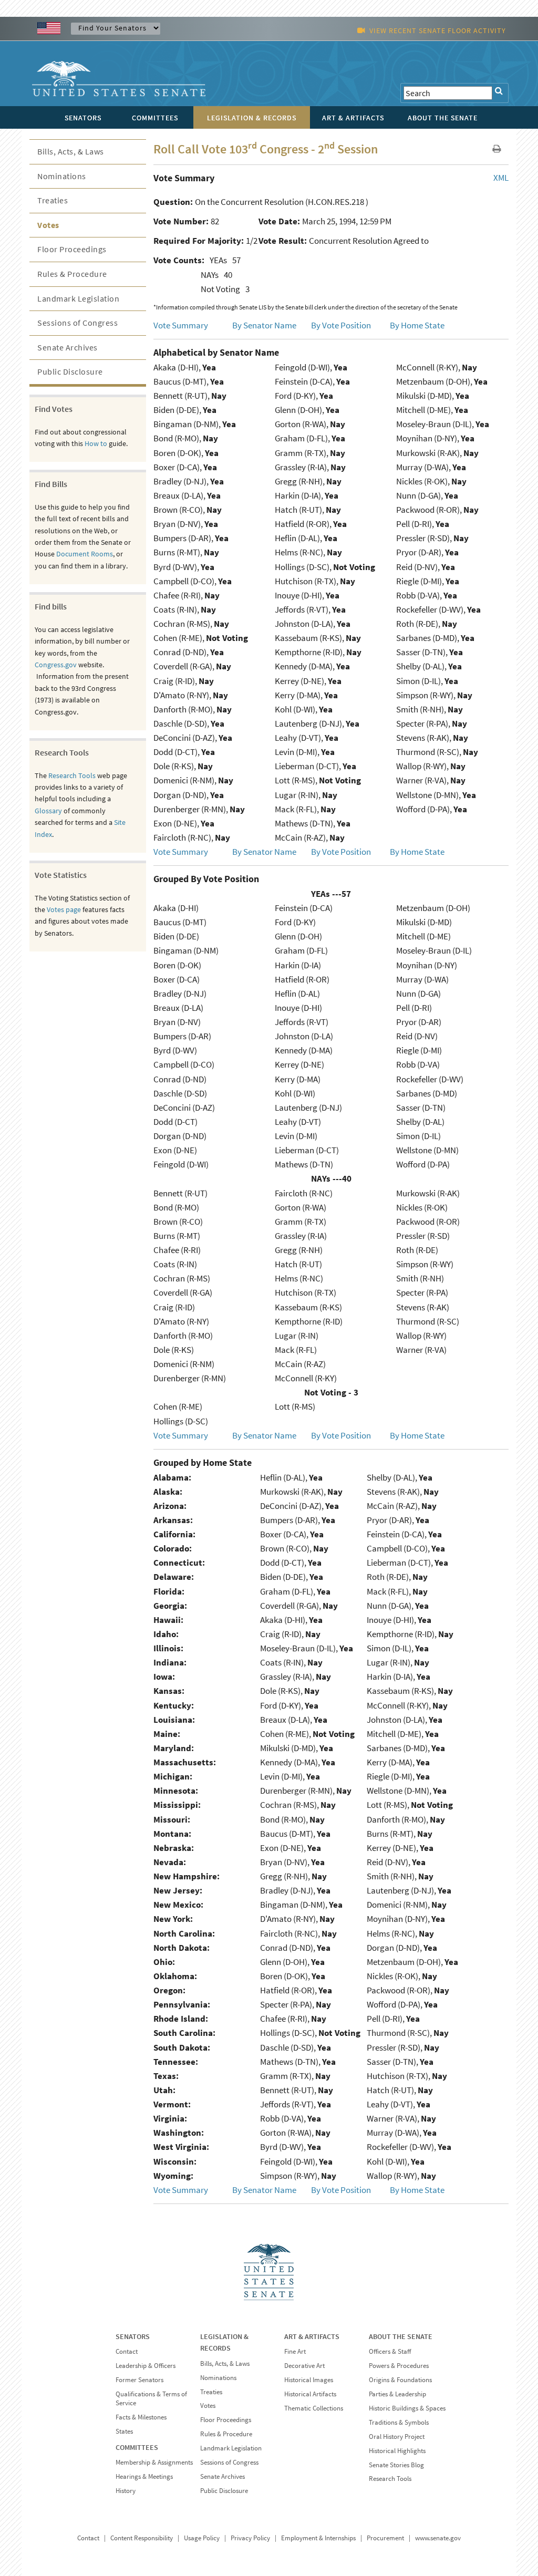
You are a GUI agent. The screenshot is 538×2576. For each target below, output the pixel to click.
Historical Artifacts (310, 2394)
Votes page (64, 909)
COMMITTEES (137, 2447)
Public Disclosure (70, 371)
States (124, 2431)
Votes (48, 225)
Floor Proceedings (72, 249)
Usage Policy (202, 2538)
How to (96, 443)
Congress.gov (56, 665)
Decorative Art (304, 2366)
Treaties (53, 200)
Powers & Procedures (399, 2366)
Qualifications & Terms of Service (151, 2398)
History (126, 2491)
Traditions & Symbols (399, 2422)
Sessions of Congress (77, 323)
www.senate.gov (438, 2538)
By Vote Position (341, 325)
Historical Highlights (397, 2451)
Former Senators (139, 2380)
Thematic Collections (314, 2408)
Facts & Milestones (141, 2417)
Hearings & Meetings (144, 2476)
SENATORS (133, 2336)
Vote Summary (181, 325)
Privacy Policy (250, 2538)
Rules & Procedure (72, 274)
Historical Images (309, 2380)
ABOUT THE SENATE (401, 2336)
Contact (127, 2351)
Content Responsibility (142, 2538)
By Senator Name (264, 325)
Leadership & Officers (146, 2366)
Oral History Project (397, 2437)
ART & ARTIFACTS (312, 2336)
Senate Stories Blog (396, 2465)
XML (501, 178)
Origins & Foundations (400, 2380)
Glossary (48, 811)
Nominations (62, 176)
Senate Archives (68, 347)
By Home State (417, 325)
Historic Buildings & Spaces (407, 2408)
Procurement (385, 2538)
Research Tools (72, 775)
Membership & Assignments (154, 2462)
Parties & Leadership (397, 2394)
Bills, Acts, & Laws (71, 151)
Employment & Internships (318, 2538)
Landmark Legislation (78, 298)
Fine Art (295, 2351)
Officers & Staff (390, 2351)
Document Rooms (85, 554)
